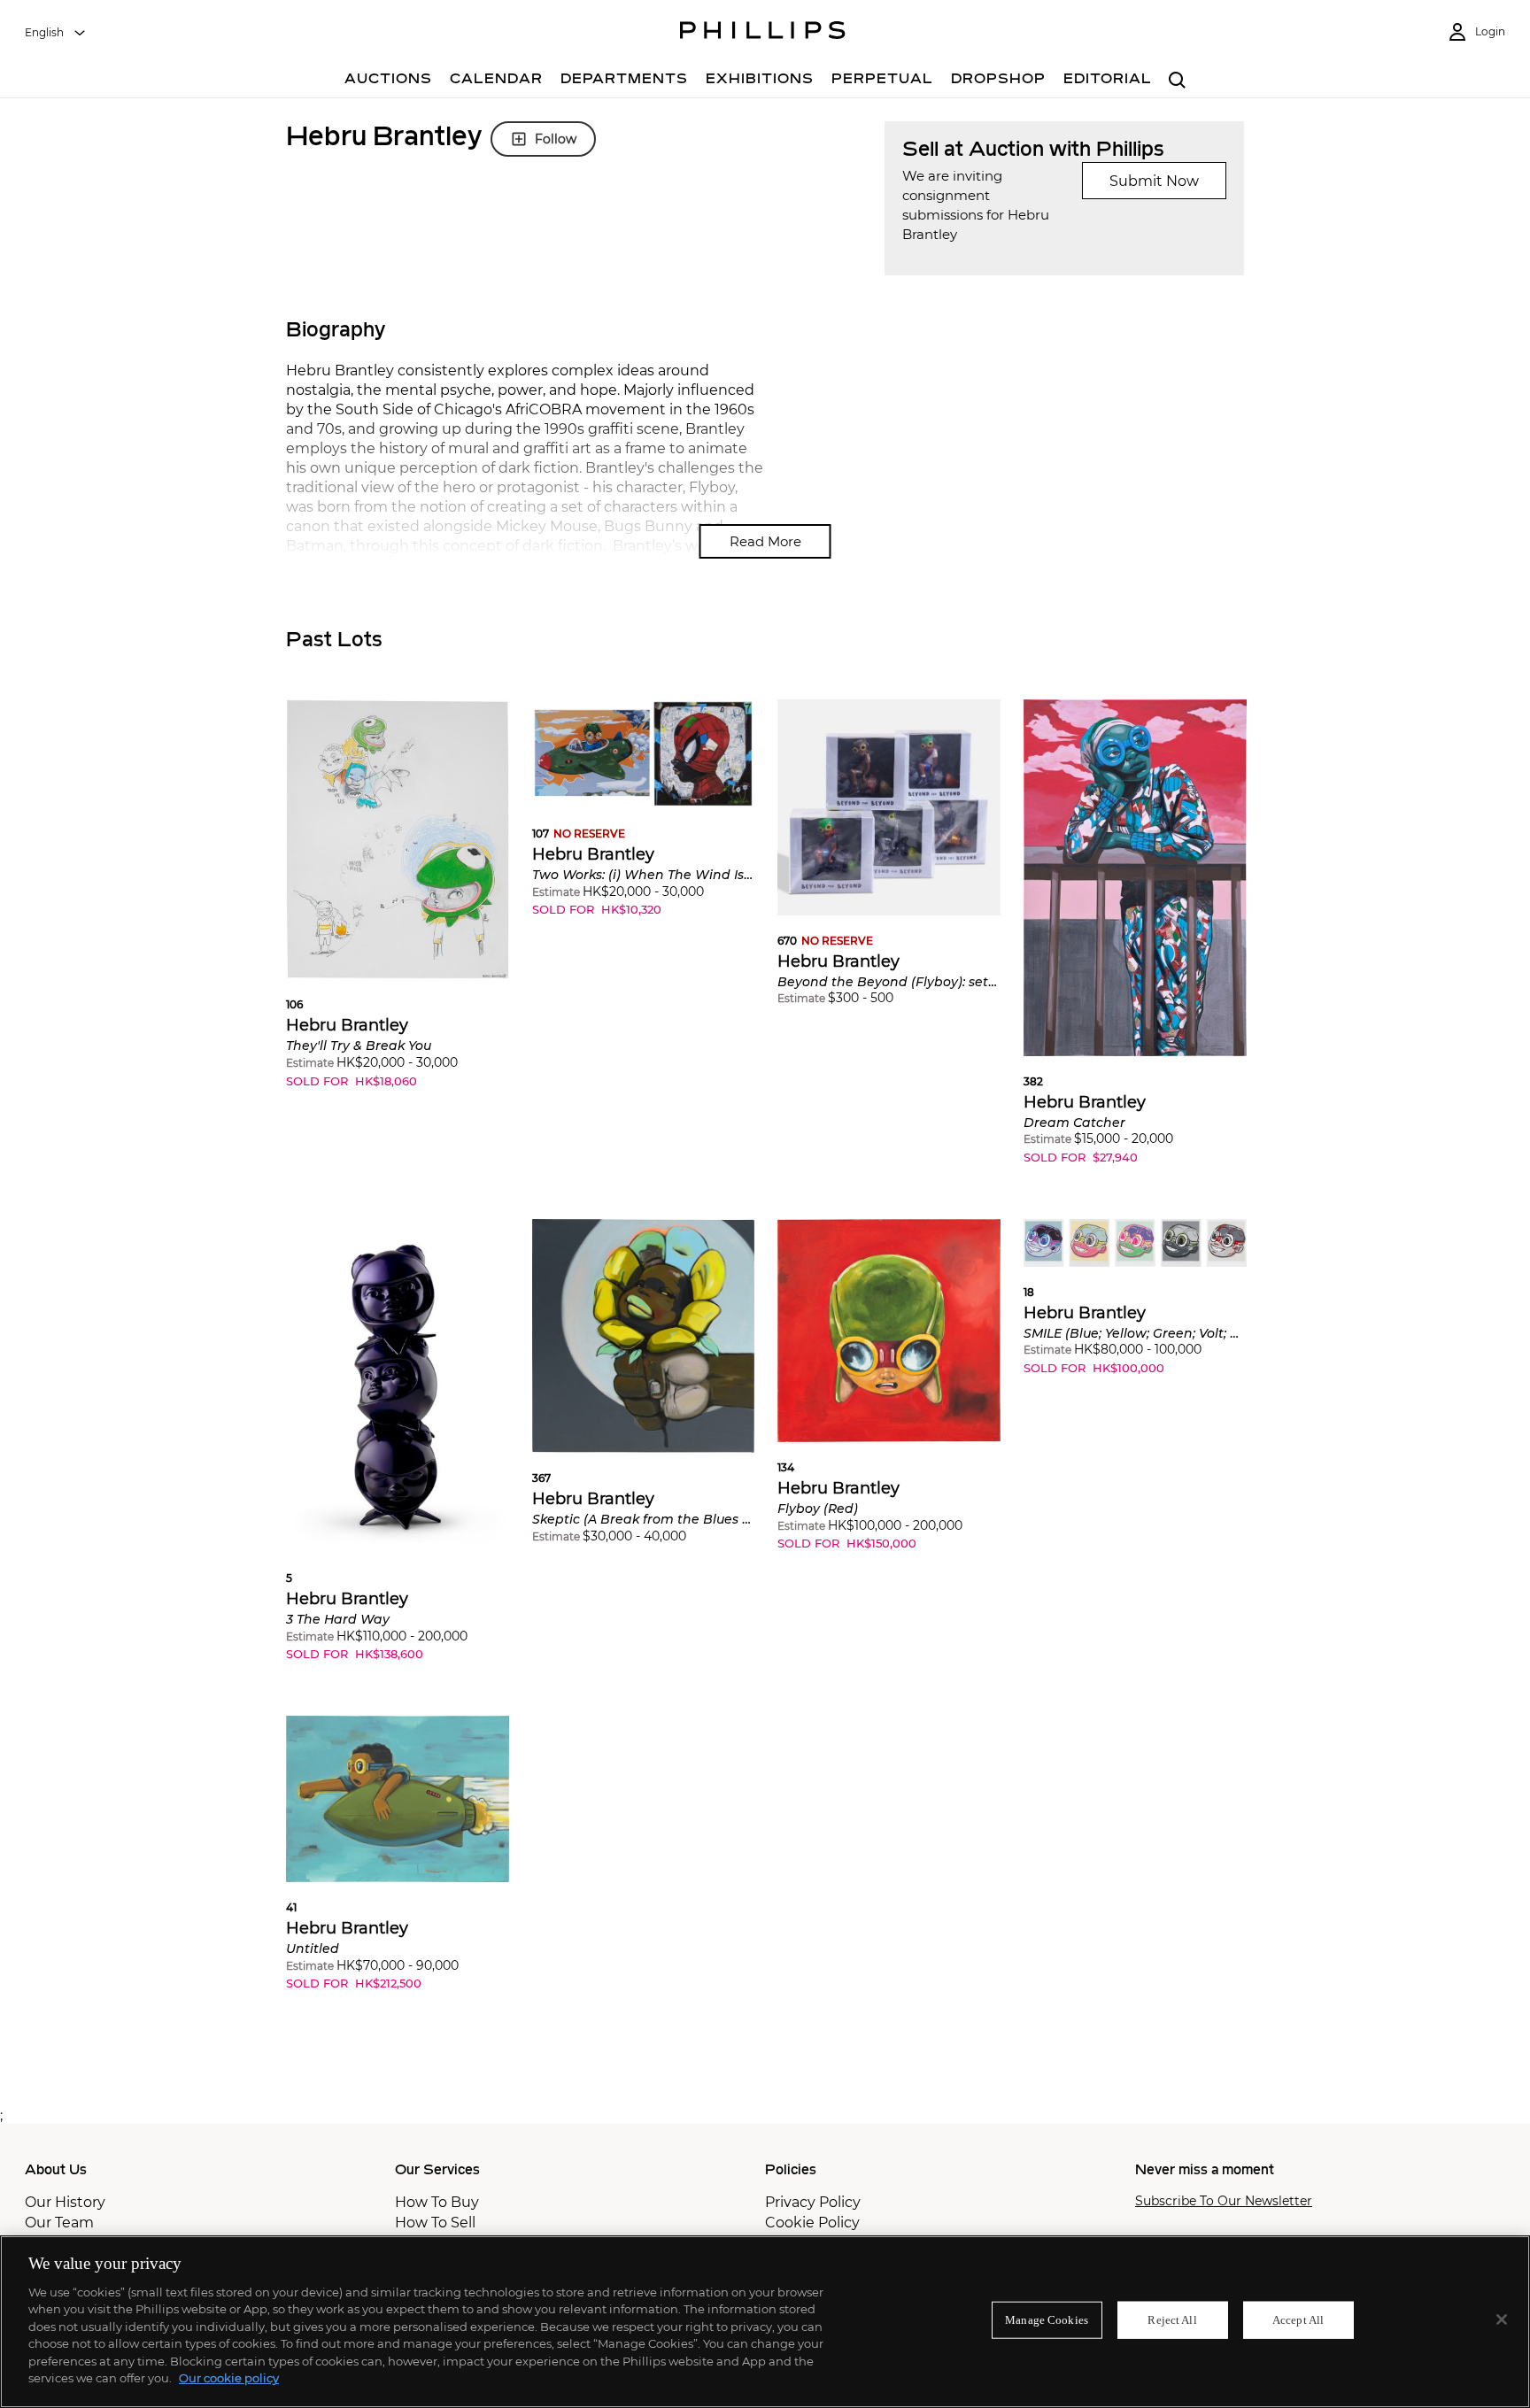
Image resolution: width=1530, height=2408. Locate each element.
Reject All (1172, 2320)
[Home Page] (763, 33)
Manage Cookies (1047, 2320)
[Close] (1502, 2319)
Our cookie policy (229, 2378)
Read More (765, 541)
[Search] (1177, 81)
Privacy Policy (813, 2202)
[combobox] (56, 33)
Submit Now (1154, 181)
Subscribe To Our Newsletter (1224, 2201)
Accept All (1298, 2320)
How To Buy (437, 2202)
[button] (398, 907)
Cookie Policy (812, 2223)
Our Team (59, 2223)
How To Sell (435, 2223)
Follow (556, 139)
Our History (65, 2202)
